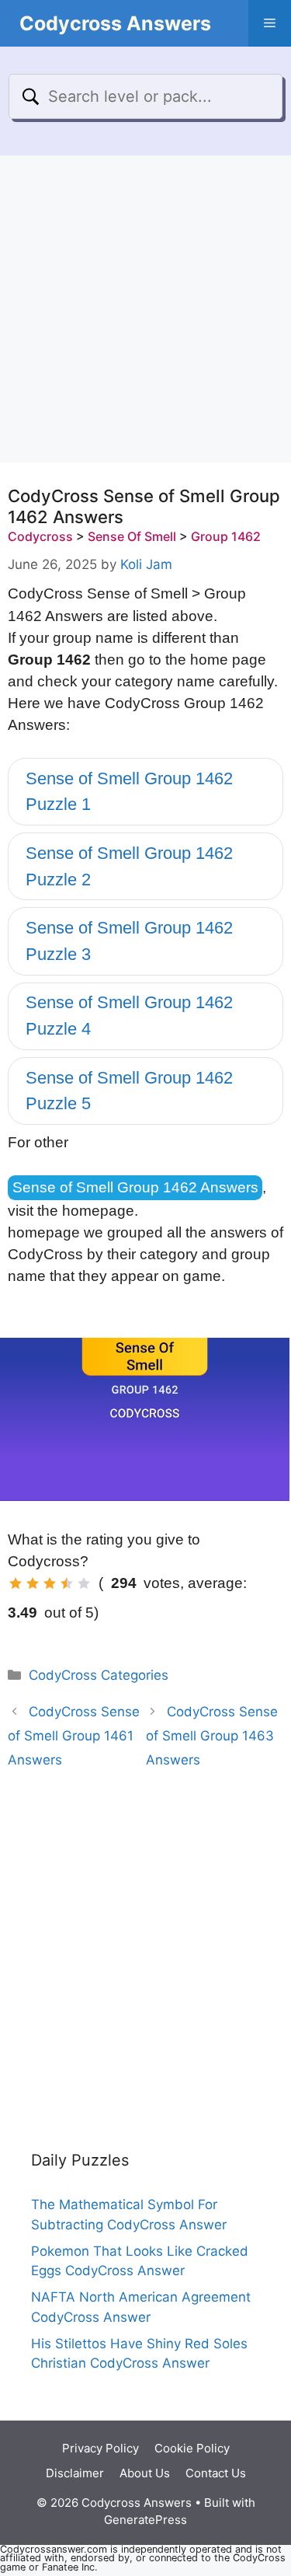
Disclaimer (75, 2473)
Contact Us (216, 2473)
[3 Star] (50, 1583)
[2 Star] (33, 1583)
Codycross (40, 536)
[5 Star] (84, 1583)
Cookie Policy (192, 2448)
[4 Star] (67, 1583)
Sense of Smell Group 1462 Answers (135, 1187)
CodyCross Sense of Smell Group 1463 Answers (212, 1735)
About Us (145, 2473)
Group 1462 (226, 536)
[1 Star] (16, 1583)
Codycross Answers (115, 23)
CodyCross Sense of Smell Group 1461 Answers (74, 1735)
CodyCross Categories (99, 1675)
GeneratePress (145, 2520)
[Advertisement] (145, 309)
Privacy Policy (100, 2448)
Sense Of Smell (132, 536)
